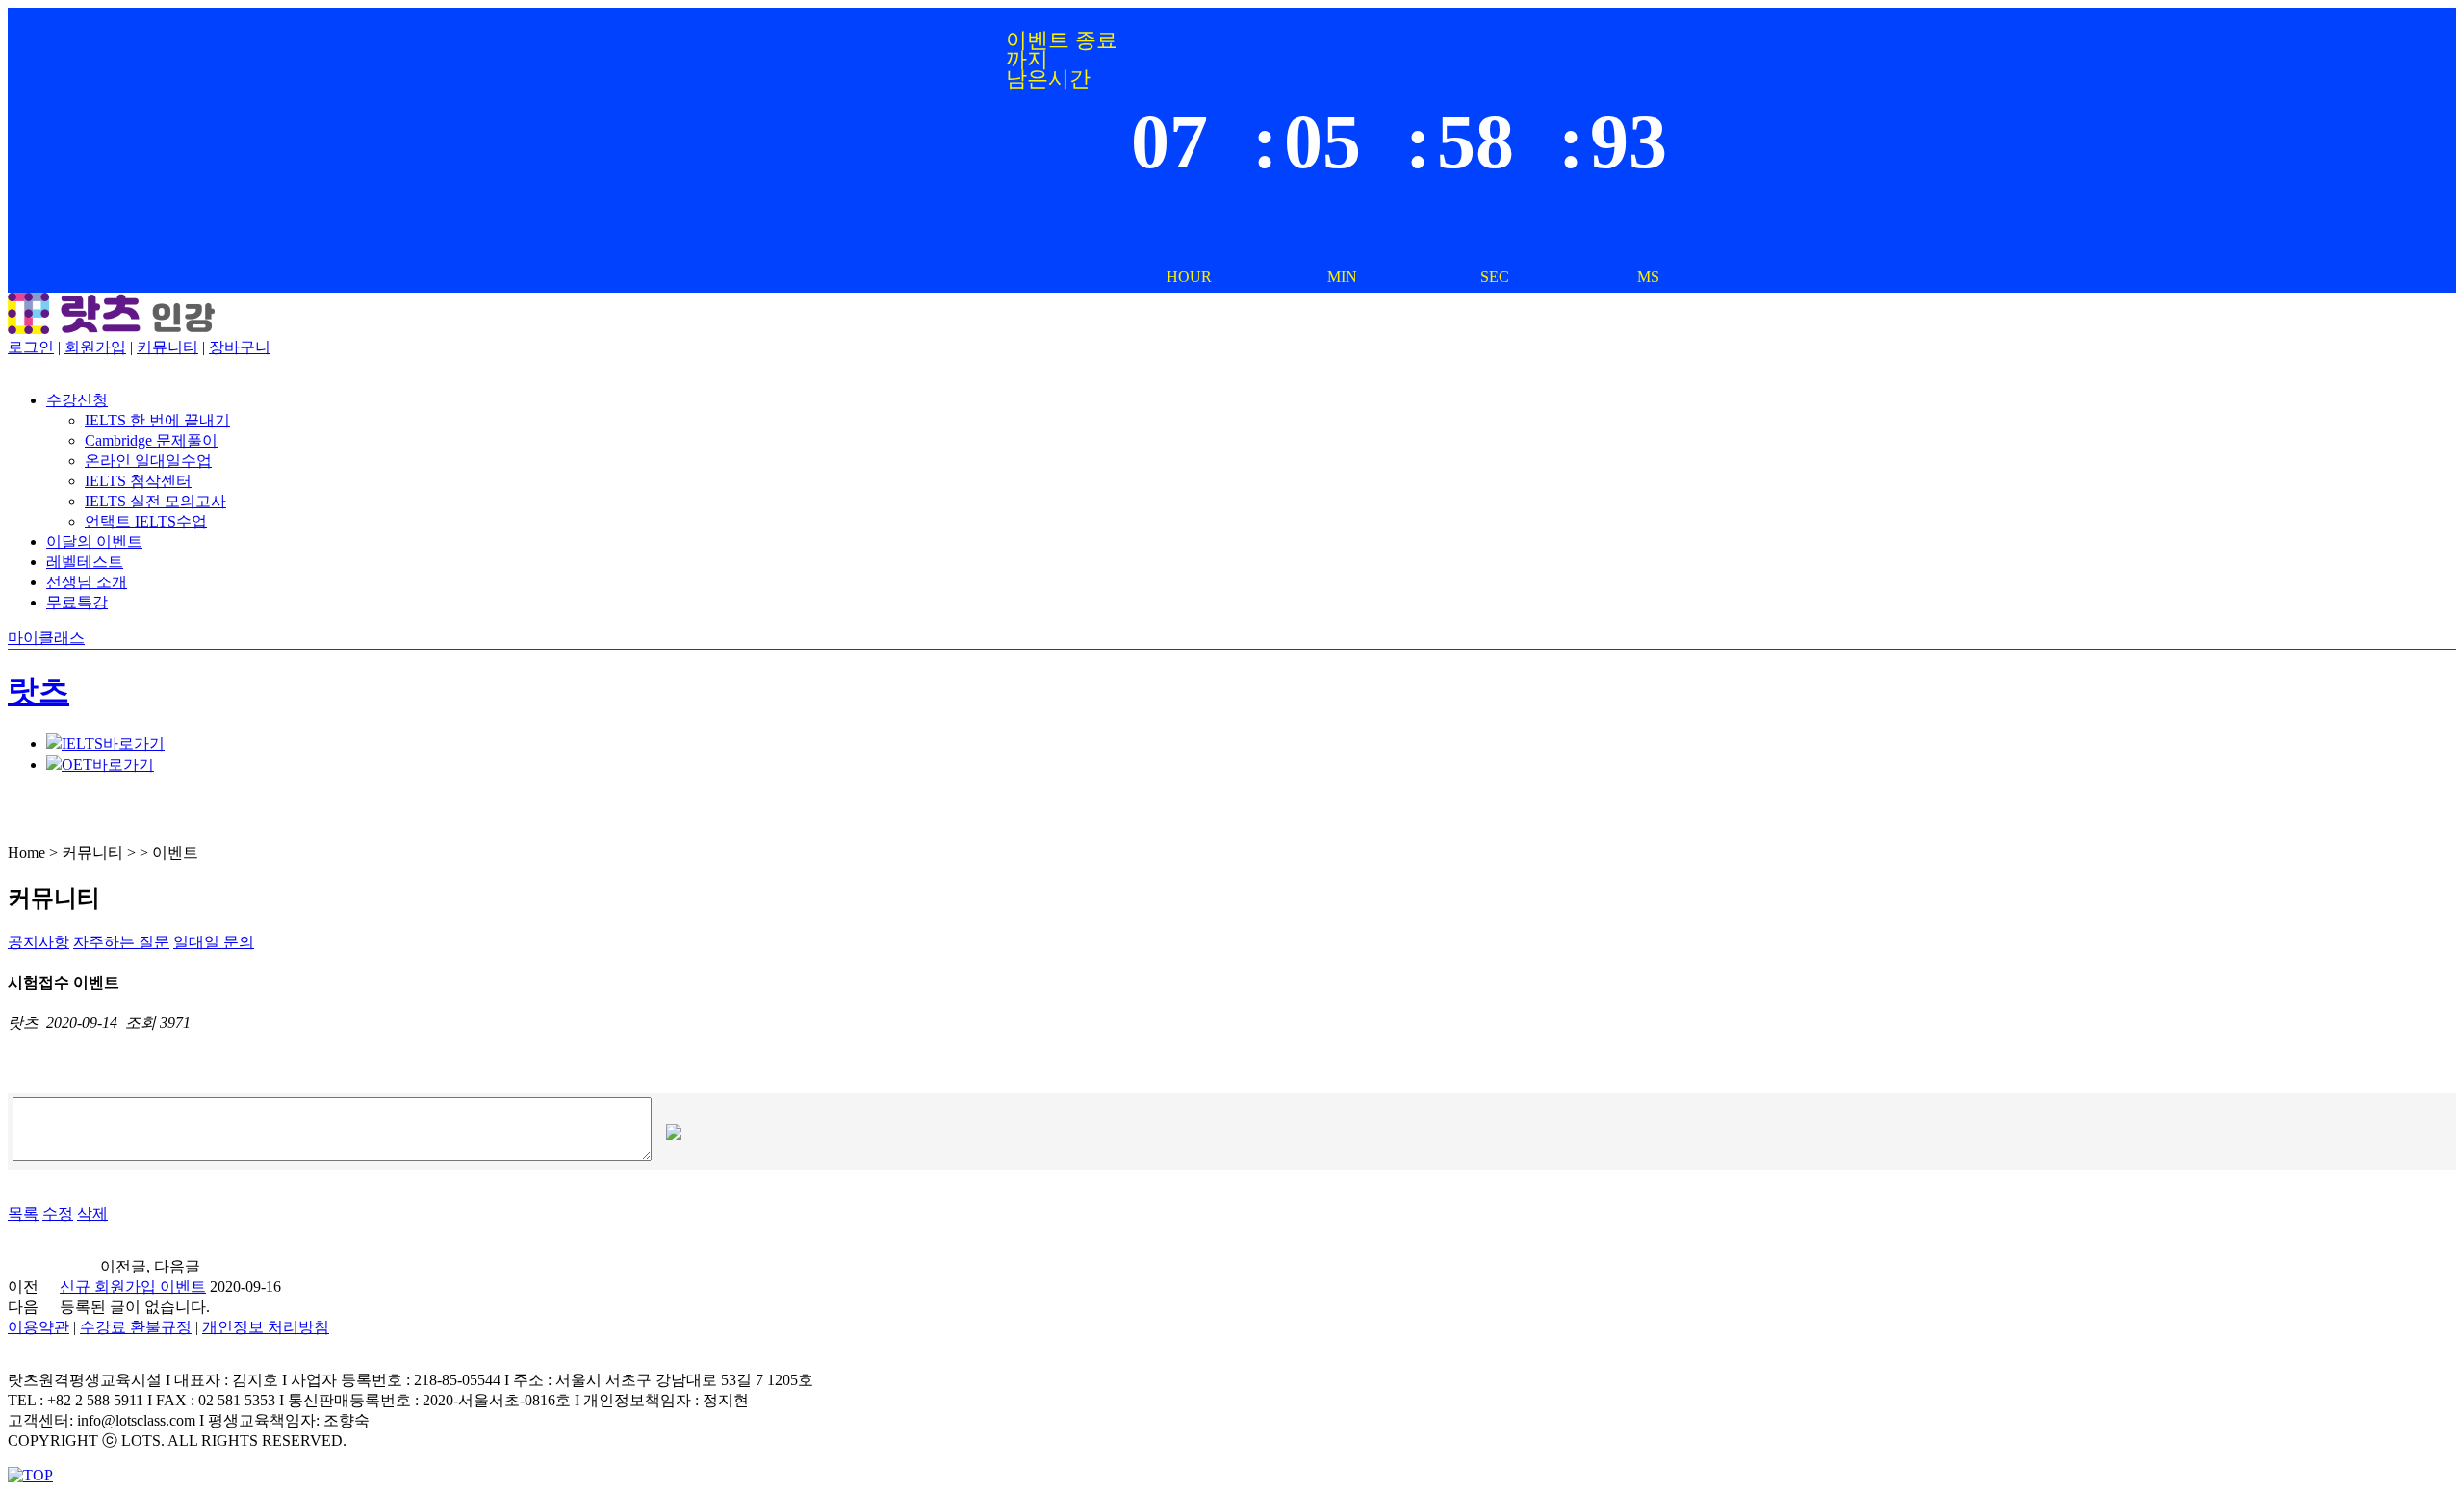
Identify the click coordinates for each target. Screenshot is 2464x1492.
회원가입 (95, 347)
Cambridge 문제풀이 (151, 440)
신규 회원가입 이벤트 (133, 1286)
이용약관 (38, 1327)
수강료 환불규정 (136, 1327)
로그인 (31, 347)
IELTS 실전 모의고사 (155, 501)
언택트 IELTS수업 (146, 521)
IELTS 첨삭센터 (138, 481)
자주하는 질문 (121, 942)
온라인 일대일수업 (148, 461)
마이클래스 (46, 638)
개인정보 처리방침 (266, 1327)
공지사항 (38, 942)
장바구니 (240, 347)
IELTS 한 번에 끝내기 (157, 420)
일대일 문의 (214, 942)
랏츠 (38, 690)
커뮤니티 (167, 347)
